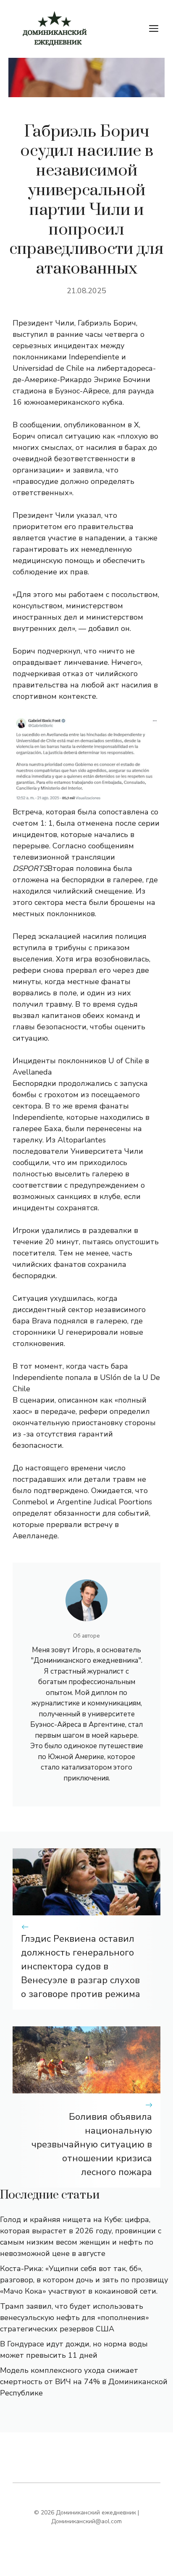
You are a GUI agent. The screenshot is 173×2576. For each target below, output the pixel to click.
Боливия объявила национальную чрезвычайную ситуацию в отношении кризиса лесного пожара (92, 2145)
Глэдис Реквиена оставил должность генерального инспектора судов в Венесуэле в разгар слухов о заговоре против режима (81, 1966)
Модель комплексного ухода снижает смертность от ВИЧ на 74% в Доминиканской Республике (84, 2382)
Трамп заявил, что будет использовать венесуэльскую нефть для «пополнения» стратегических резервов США (75, 2318)
